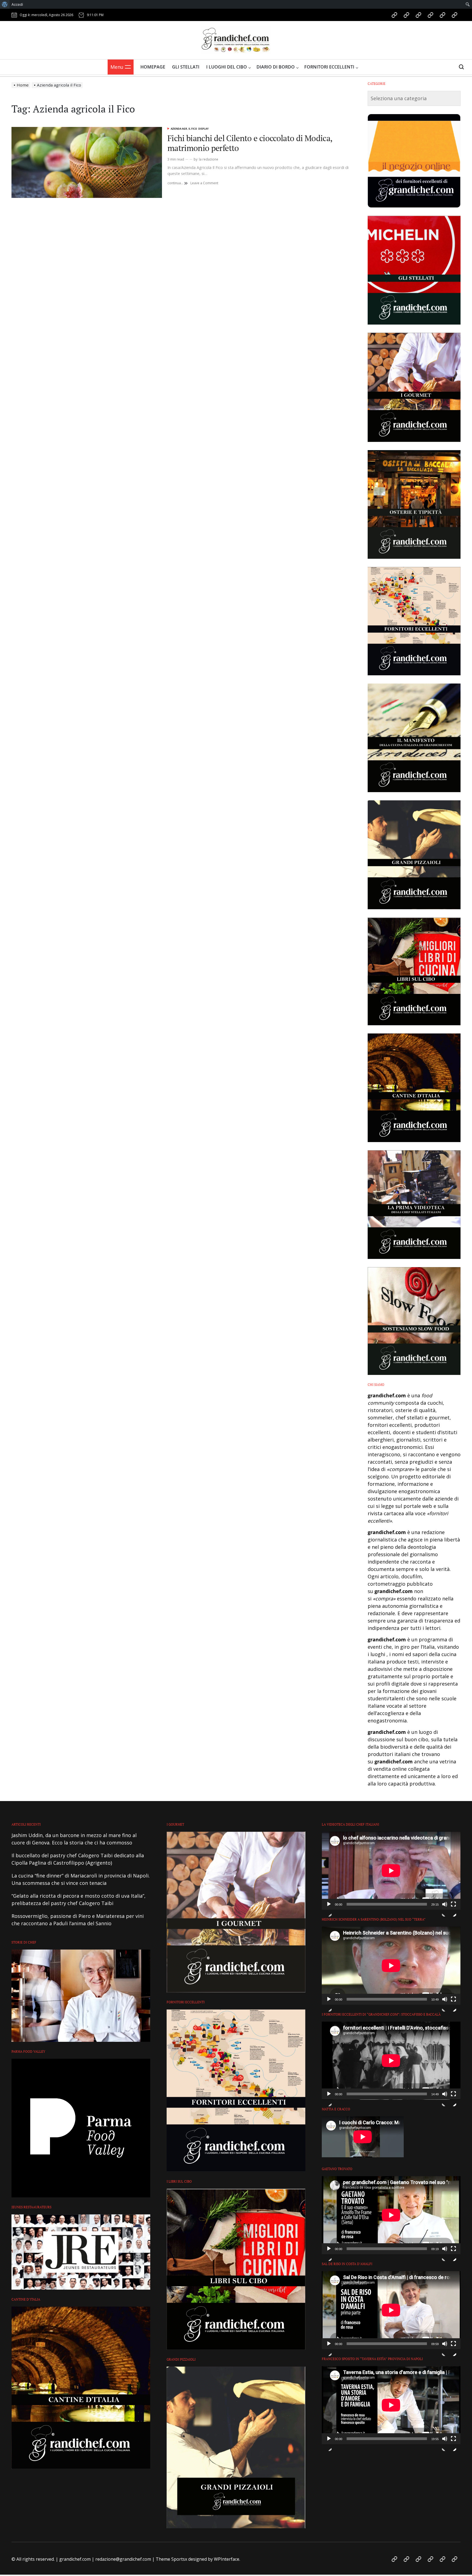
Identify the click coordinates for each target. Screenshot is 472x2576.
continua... (178, 183)
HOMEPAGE (153, 67)
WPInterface (227, 2559)
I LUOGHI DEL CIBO (227, 67)
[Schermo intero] (453, 1909)
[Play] (329, 1909)
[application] (391, 1871)
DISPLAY (203, 129)
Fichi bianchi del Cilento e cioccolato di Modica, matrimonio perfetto (250, 143)
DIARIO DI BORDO (276, 67)
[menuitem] (5, 4)
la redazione (209, 159)
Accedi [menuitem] (17, 4)
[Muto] (445, 1909)
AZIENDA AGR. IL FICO (184, 129)
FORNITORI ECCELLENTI (329, 67)
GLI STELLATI (186, 67)
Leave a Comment (204, 183)
